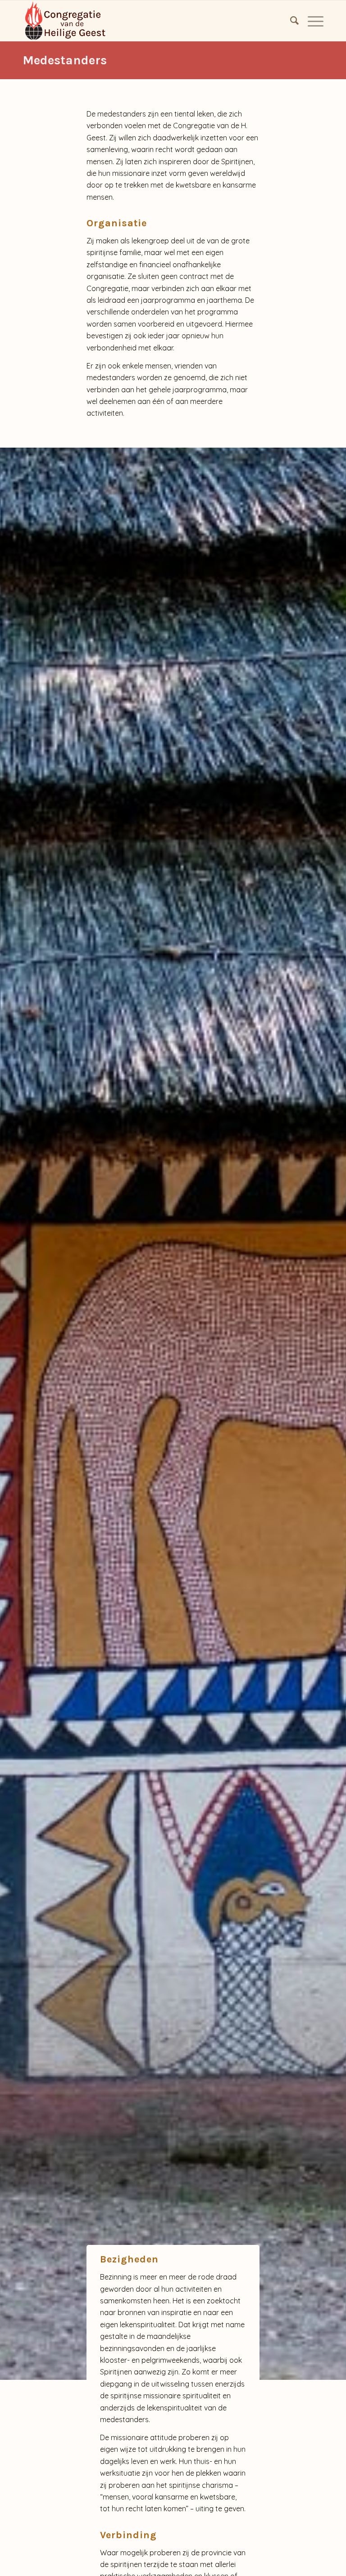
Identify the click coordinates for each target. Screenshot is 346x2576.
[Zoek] (290, 21)
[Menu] (311, 21)
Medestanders (65, 60)
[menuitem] (290, 21)
